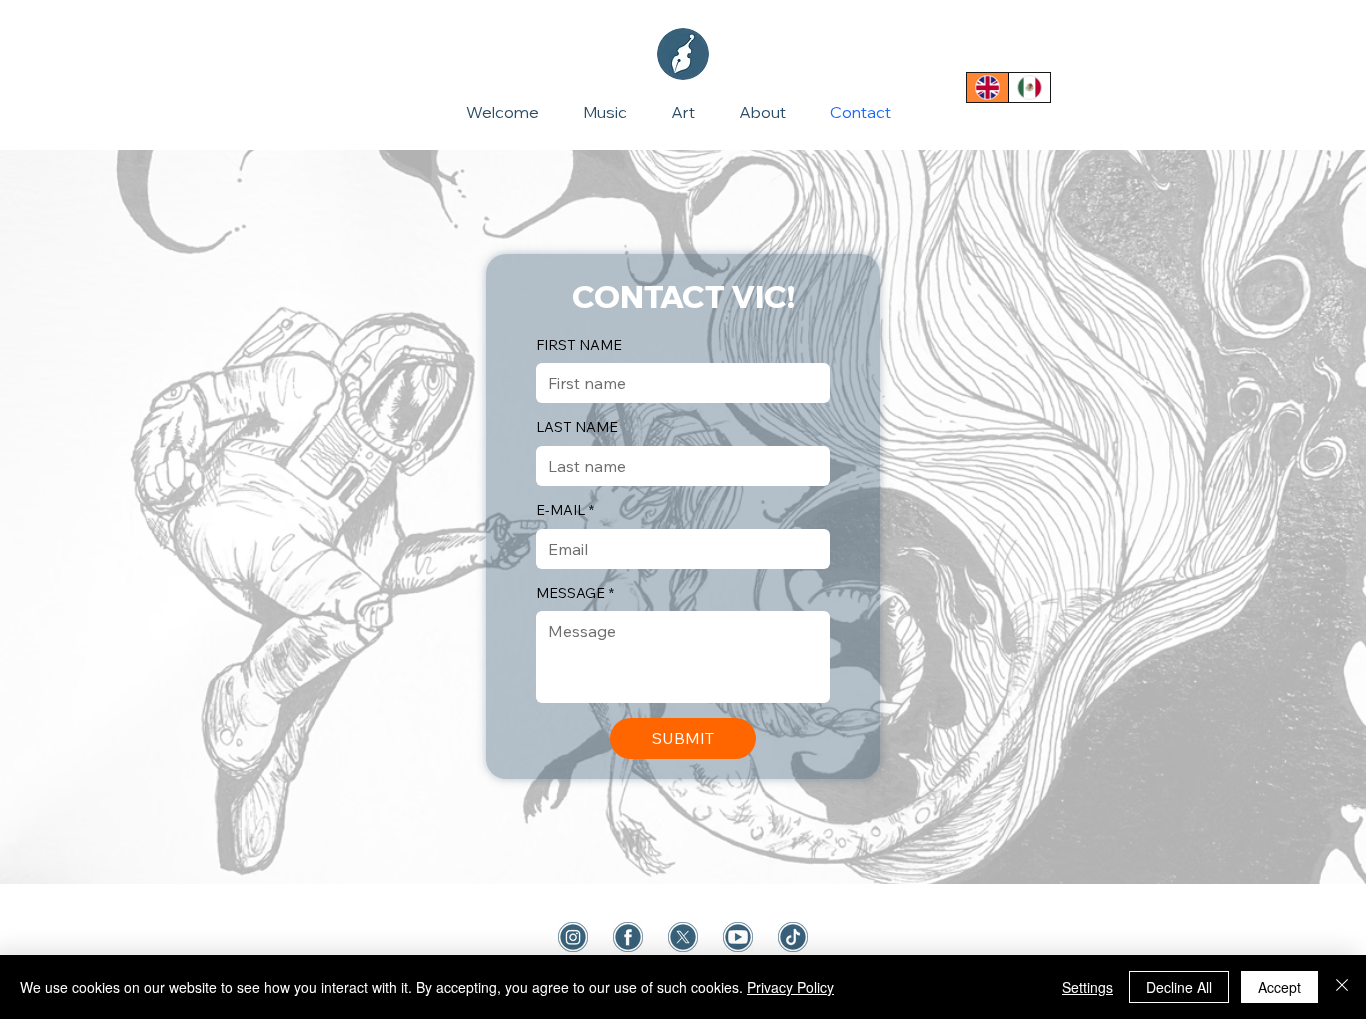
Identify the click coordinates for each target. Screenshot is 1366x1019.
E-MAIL (565, 510)
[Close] (1342, 987)
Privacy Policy (790, 987)
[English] (987, 87)
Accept (1279, 987)
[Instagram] (573, 937)
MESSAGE (575, 593)
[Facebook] (628, 937)
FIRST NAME (579, 345)
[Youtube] (738, 937)
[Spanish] (1029, 87)
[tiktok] (793, 937)
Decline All (1179, 987)
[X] (683, 937)
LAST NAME (577, 427)
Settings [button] (1087, 987)
